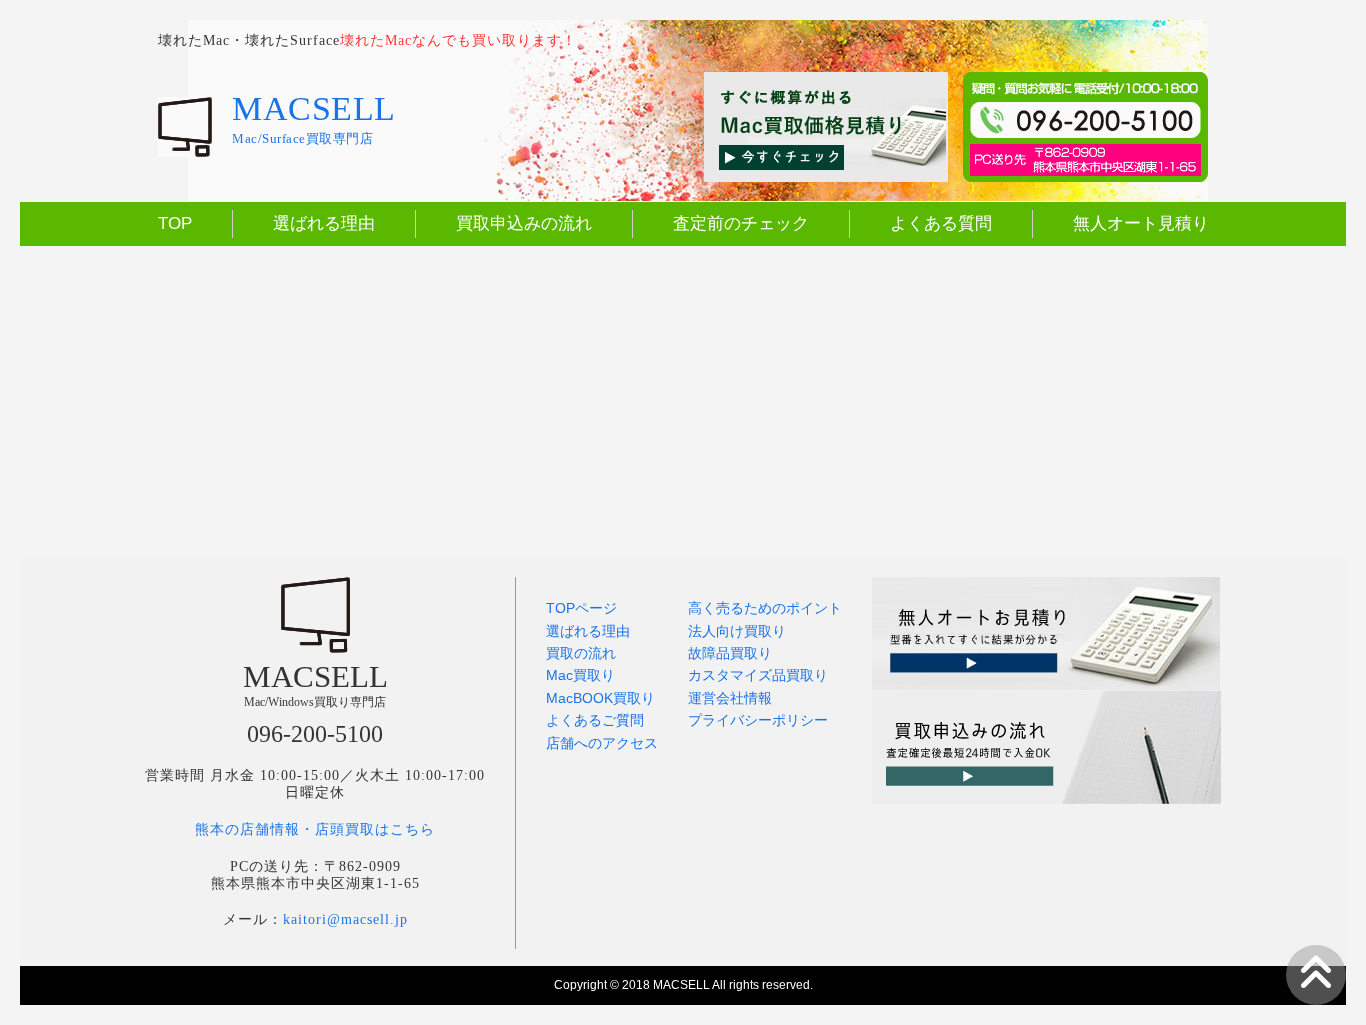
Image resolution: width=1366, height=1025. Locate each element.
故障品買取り (730, 653)
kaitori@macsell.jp (345, 919)
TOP (175, 223)
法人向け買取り (737, 631)
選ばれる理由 (324, 223)
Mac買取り (580, 675)
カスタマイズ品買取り (758, 675)
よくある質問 (941, 223)
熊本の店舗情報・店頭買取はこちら (315, 829)
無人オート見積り (1141, 223)
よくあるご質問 (595, 720)
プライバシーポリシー (758, 720)
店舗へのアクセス (602, 743)
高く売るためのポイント (765, 608)
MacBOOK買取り (600, 698)
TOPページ (581, 608)
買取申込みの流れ (524, 223)
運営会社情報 (730, 698)
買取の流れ (581, 653)
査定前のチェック (741, 223)
